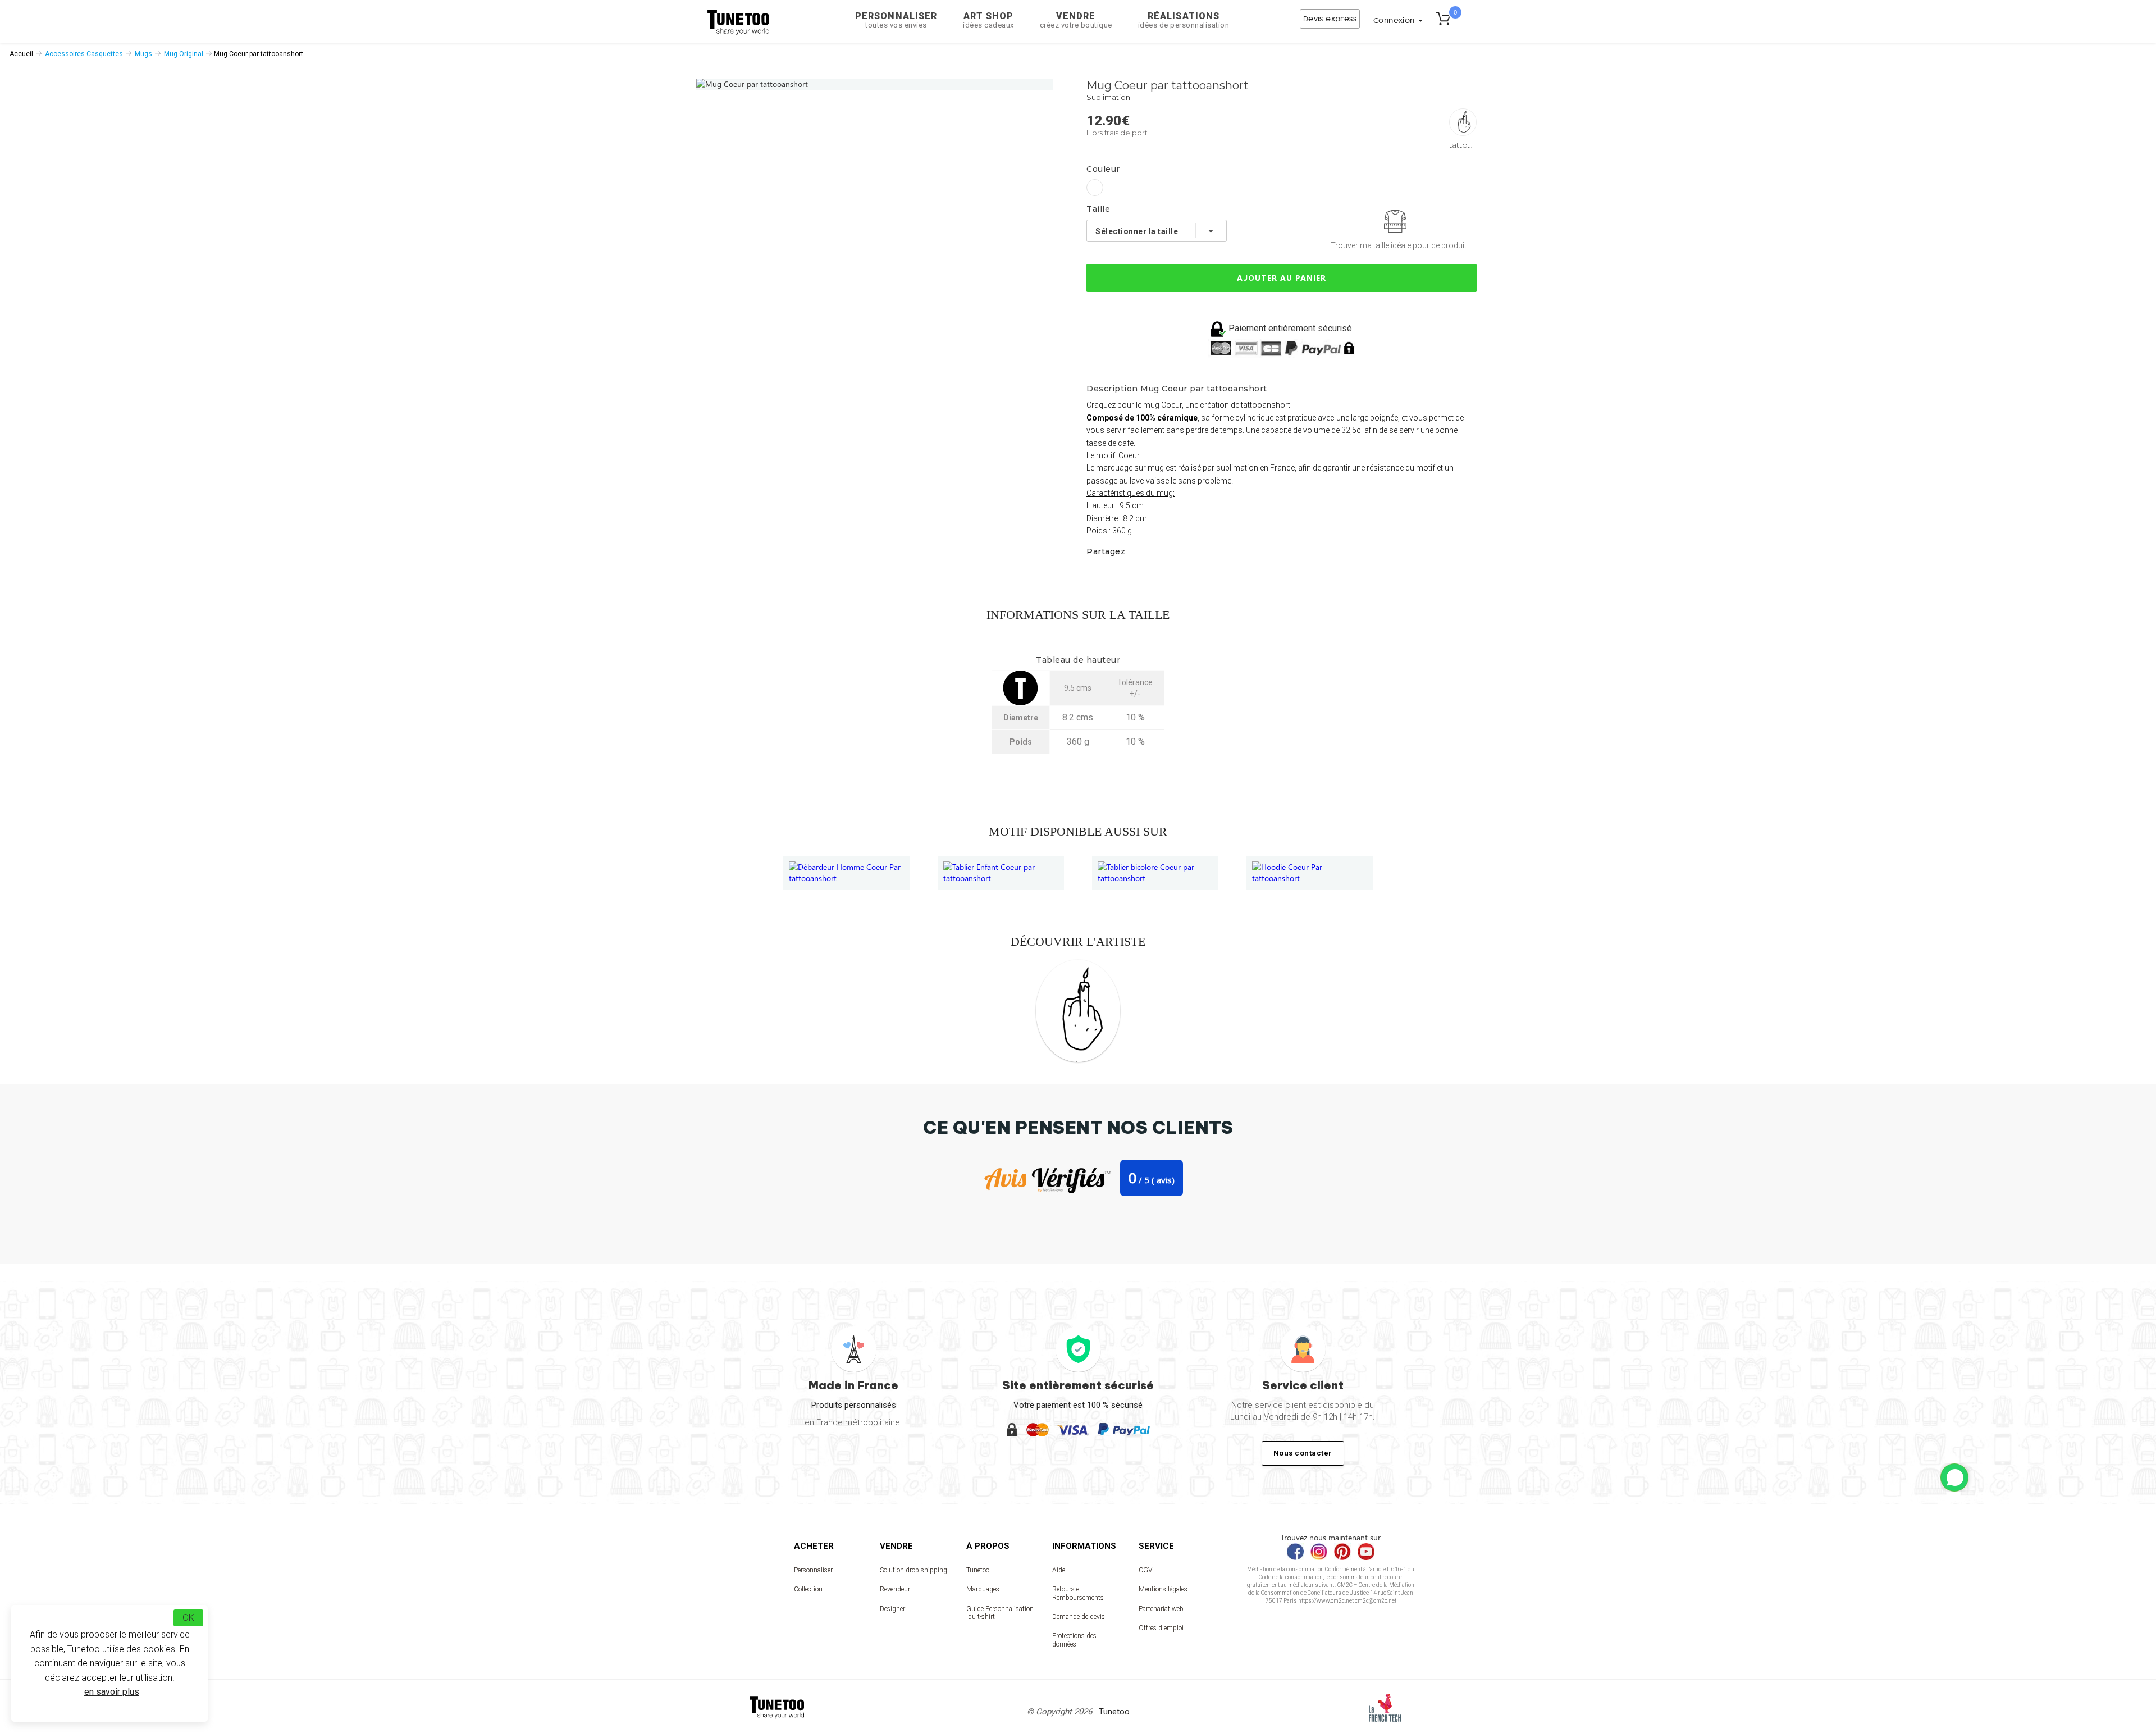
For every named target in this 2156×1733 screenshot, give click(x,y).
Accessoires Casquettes (84, 54)
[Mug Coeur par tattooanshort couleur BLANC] (1095, 188)
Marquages (983, 1589)
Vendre (1076, 20)
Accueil (21, 54)
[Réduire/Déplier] (1954, 1477)
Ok (188, 1618)
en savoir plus (112, 1692)
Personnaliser (896, 20)
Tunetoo (978, 1570)
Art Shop (988, 20)
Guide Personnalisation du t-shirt (1000, 1613)
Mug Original (184, 54)
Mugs (143, 54)
